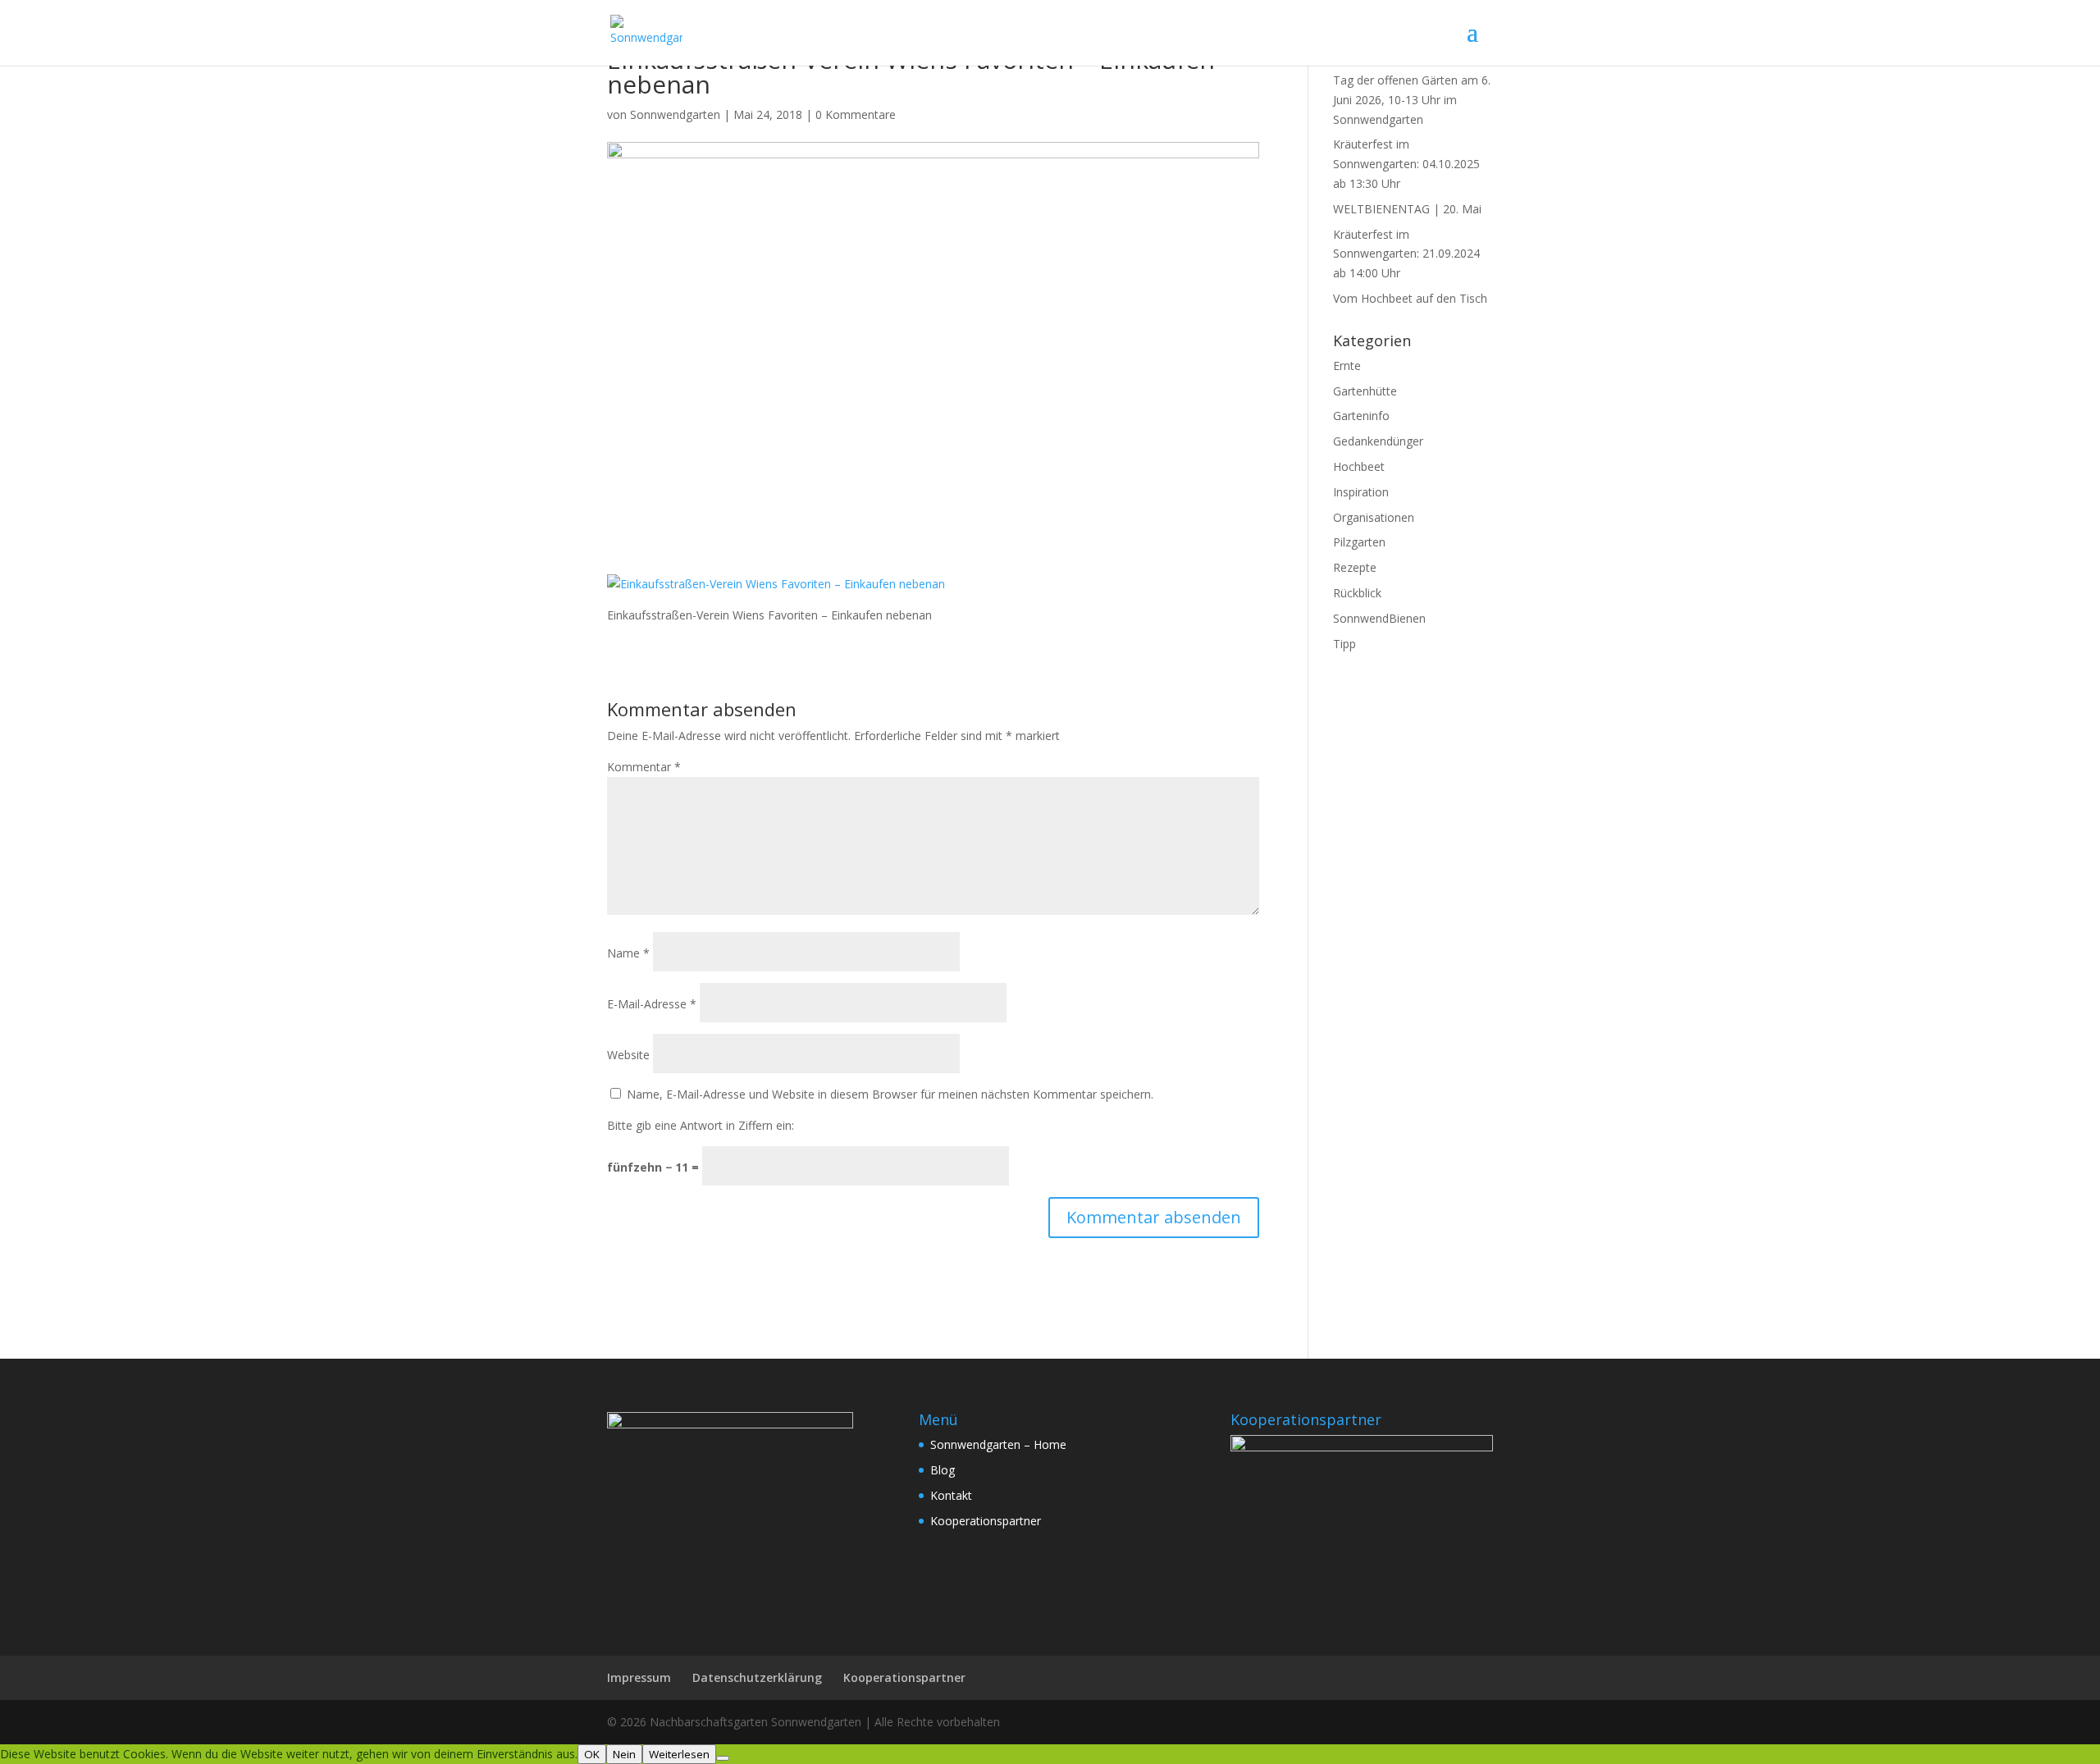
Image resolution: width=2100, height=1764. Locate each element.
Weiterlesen (679, 1754)
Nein (624, 1754)
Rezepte (1355, 567)
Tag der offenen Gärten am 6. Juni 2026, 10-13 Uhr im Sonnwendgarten (1412, 100)
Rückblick (1357, 593)
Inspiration (1361, 492)
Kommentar (644, 767)
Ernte (1347, 366)
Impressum (639, 1677)
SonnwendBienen (1379, 618)
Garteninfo (1361, 416)
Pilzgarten (1359, 542)
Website (628, 1055)
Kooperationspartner (986, 1521)
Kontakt (951, 1495)
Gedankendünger (1378, 441)
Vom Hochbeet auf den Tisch (1410, 298)
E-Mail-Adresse (652, 1004)
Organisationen (1374, 517)
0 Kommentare (856, 114)
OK (592, 1754)
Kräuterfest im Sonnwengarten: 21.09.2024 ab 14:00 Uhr (1406, 254)
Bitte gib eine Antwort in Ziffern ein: (701, 1125)
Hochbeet (1359, 466)
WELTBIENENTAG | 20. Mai (1407, 209)
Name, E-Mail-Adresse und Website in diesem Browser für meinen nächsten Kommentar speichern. (890, 1094)
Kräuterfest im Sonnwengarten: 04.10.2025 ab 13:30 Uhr (1406, 164)
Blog (943, 1470)
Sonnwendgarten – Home (998, 1444)
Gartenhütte (1365, 391)
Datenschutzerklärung (757, 1677)
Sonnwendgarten (675, 114)
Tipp (1344, 644)
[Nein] (723, 1758)
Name (628, 953)
